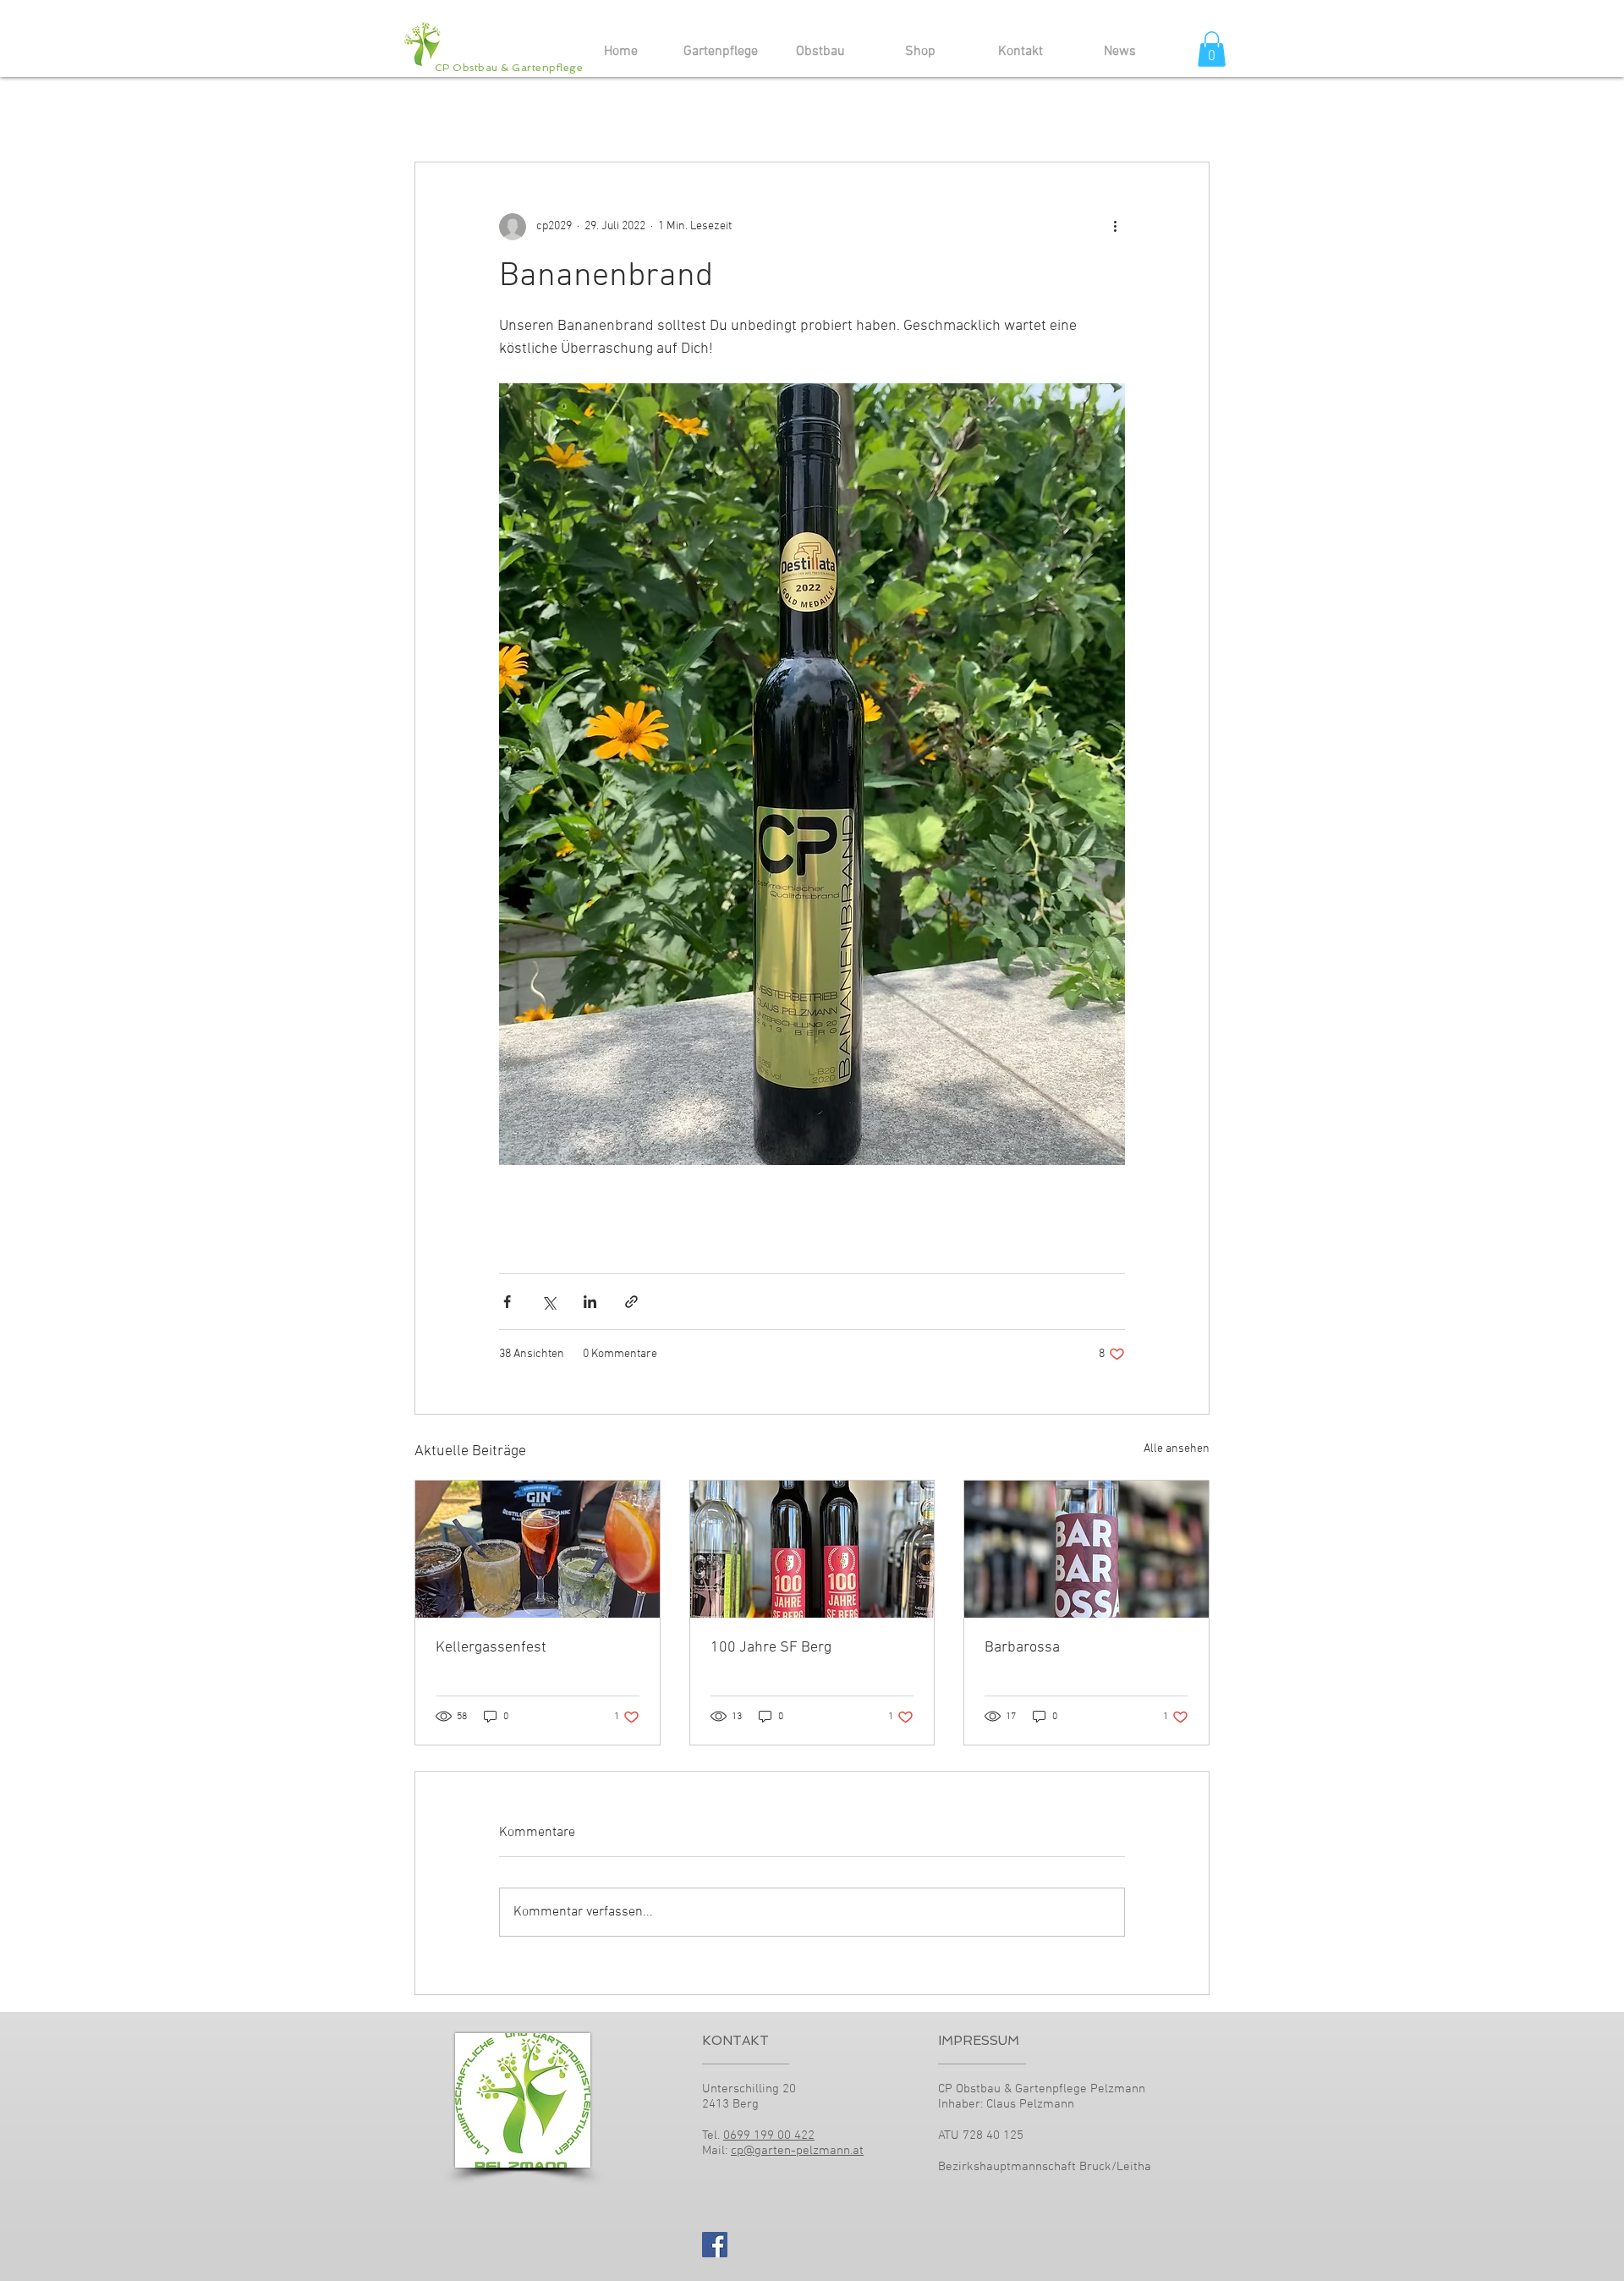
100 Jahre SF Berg (771, 1648)
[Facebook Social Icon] (715, 2245)
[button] (1212, 49)
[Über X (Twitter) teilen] (549, 1302)
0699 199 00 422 (769, 2135)
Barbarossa (1022, 1648)
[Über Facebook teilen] (507, 1302)
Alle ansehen (1177, 1449)
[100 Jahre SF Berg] (812, 1549)
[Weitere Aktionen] (1115, 227)
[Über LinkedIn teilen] (590, 1302)
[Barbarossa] (1086, 1549)
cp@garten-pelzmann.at (797, 2151)
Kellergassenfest (491, 1648)
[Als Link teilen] (631, 1302)
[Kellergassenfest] (538, 1549)
